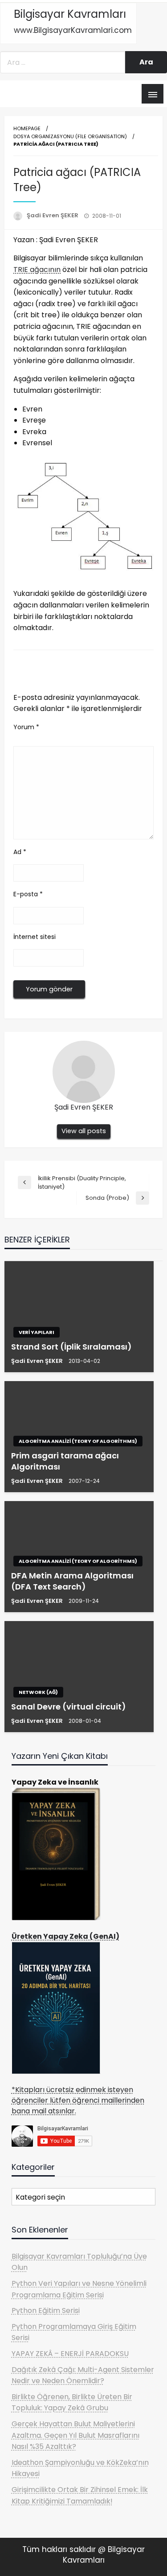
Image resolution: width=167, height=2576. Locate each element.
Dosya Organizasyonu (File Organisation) (70, 136)
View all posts (84, 1131)
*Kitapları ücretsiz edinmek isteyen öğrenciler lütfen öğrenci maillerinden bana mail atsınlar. (78, 2100)
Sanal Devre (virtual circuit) (69, 1707)
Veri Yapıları (37, 1332)
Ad (20, 852)
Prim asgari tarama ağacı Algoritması (65, 1461)
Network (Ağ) (38, 1692)
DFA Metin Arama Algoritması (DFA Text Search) (72, 1581)
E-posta (28, 894)
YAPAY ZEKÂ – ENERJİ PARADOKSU (70, 2354)
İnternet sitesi (35, 937)
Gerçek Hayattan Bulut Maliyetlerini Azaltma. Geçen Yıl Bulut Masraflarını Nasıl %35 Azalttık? (75, 2435)
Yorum (26, 727)
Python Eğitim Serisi (46, 2310)
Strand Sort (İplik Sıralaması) (71, 1347)
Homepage (27, 128)
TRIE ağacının (37, 270)
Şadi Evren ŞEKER (53, 215)
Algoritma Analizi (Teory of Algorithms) (78, 1441)
